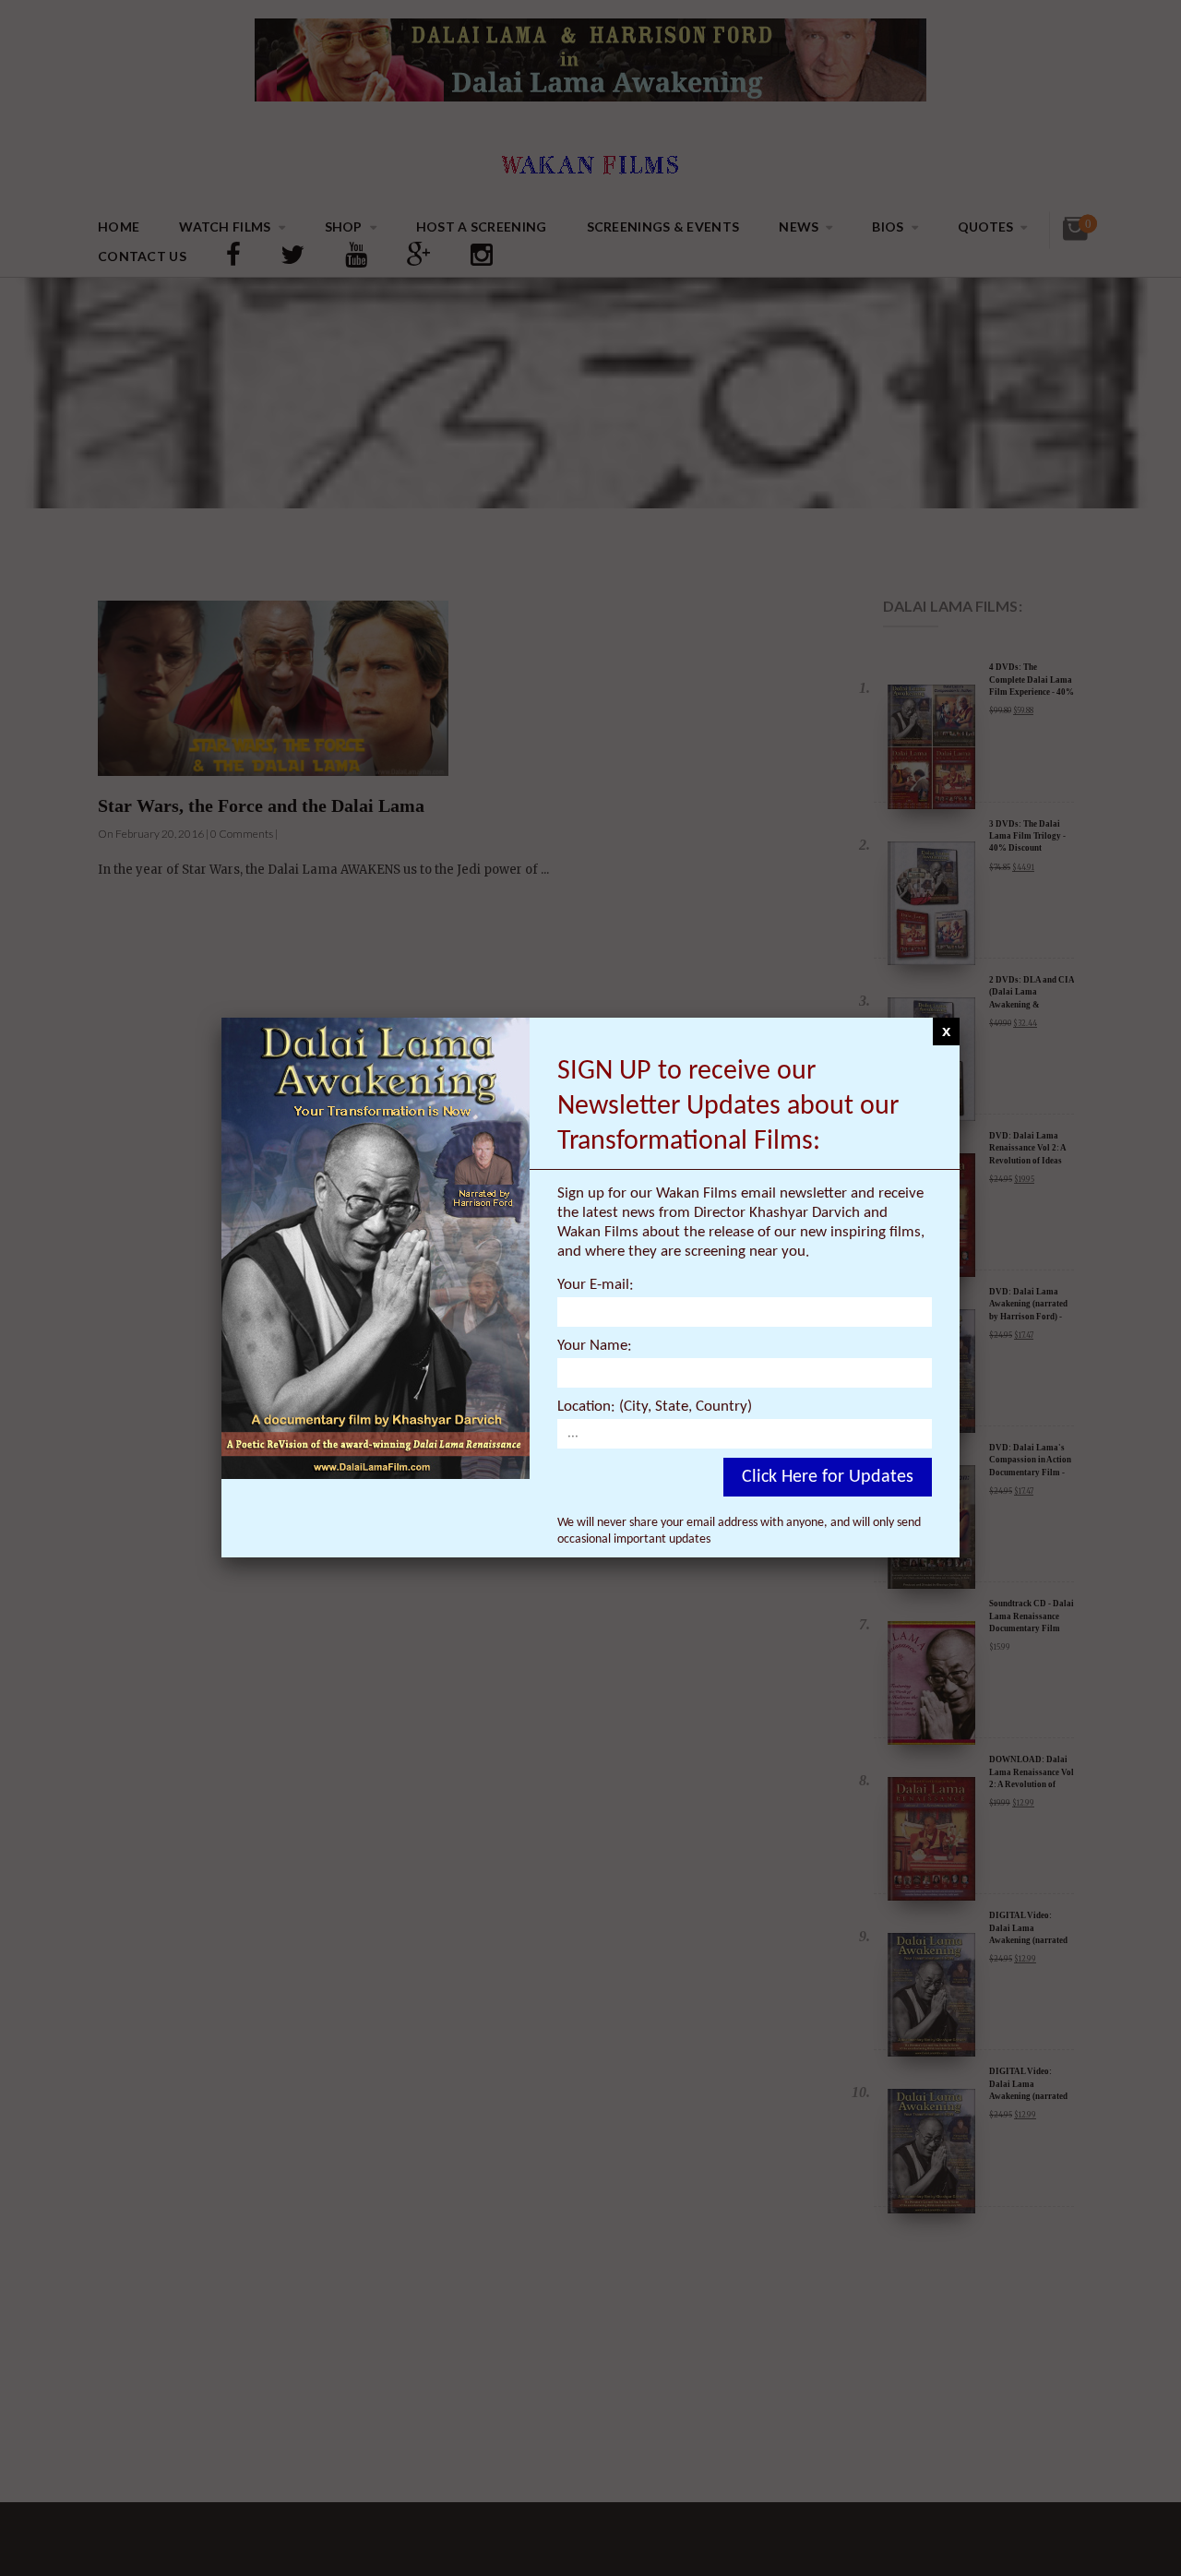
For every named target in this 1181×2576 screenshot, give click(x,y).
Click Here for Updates (828, 1477)
